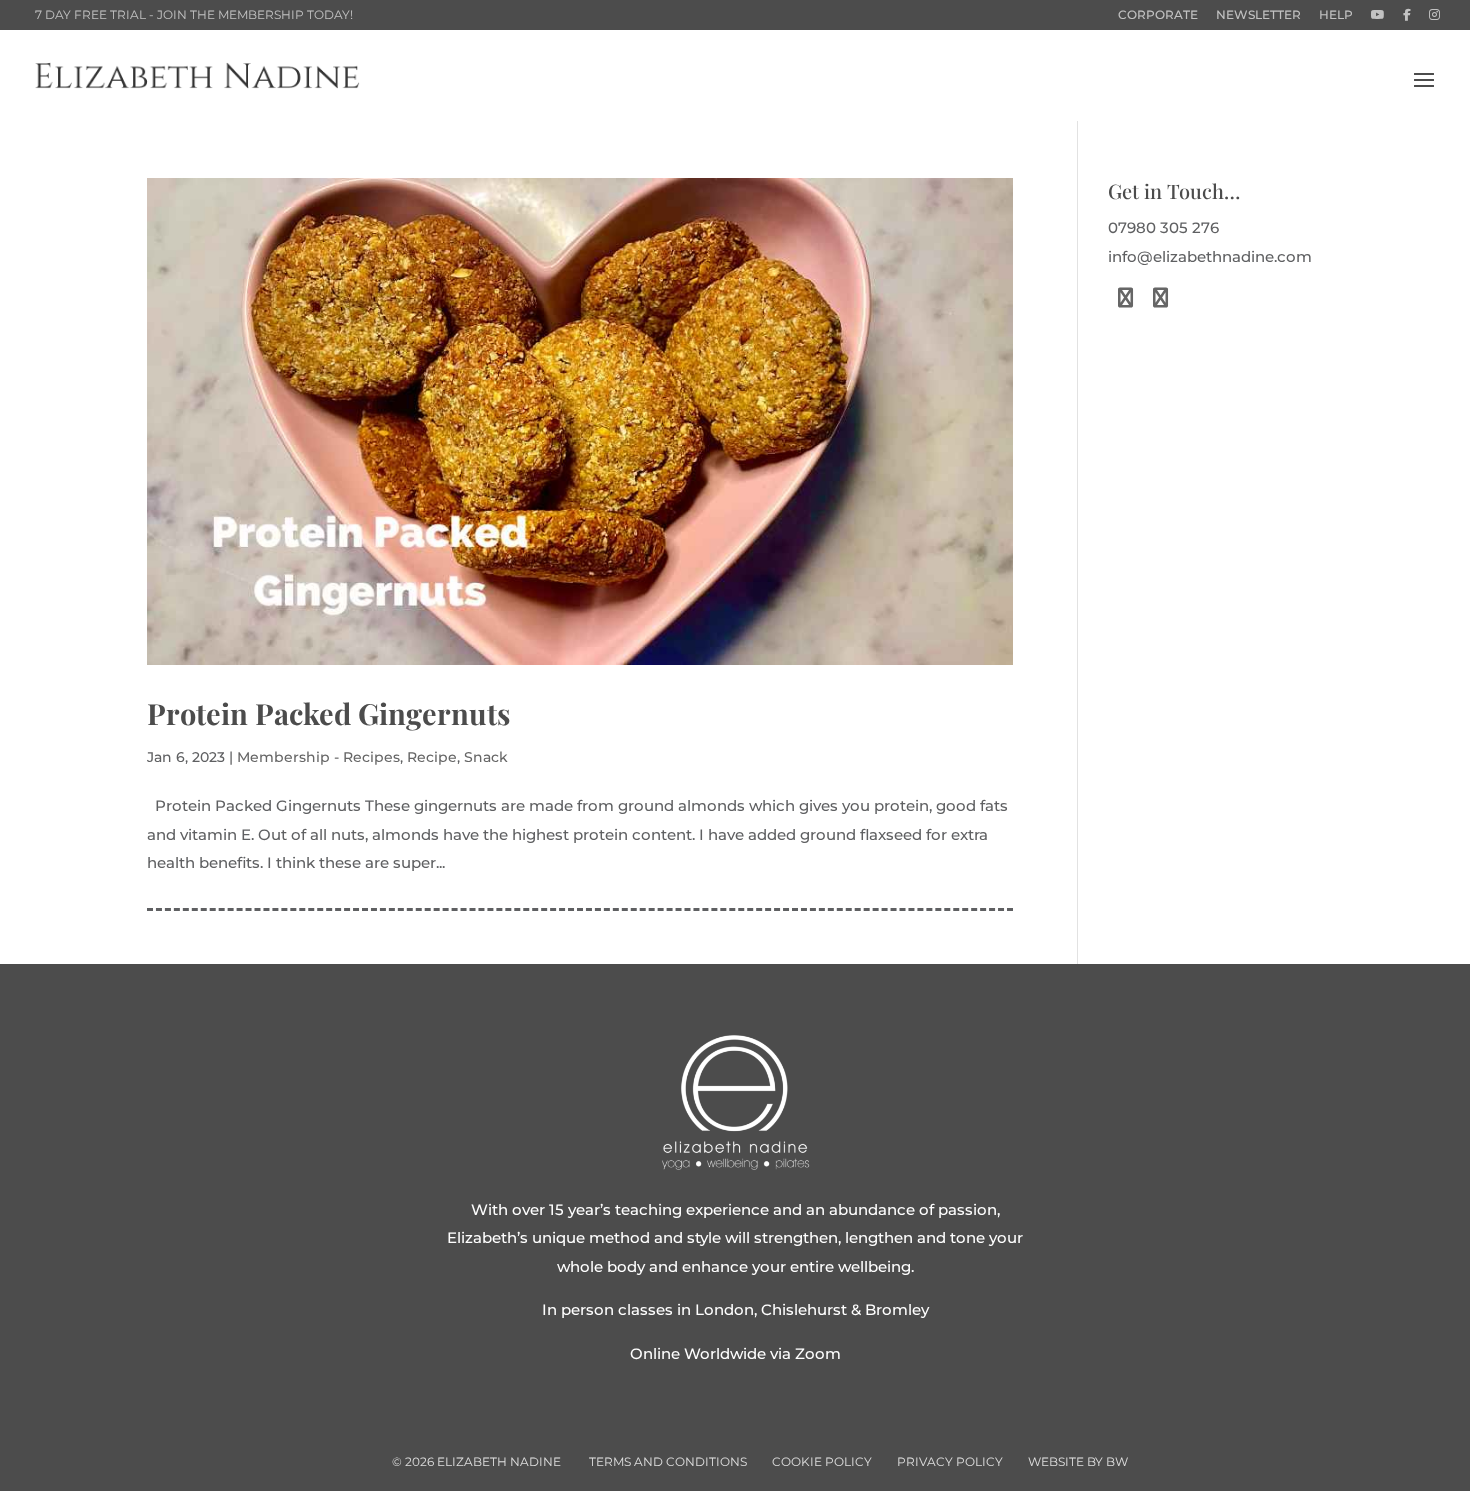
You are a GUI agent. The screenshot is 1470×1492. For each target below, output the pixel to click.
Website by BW (1078, 1461)
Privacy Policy (950, 1461)
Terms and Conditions (668, 1461)
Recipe (432, 757)
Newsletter (1258, 15)
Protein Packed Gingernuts (328, 713)
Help (1336, 15)
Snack (486, 757)
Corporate (1158, 15)
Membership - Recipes (318, 757)
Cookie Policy (822, 1461)
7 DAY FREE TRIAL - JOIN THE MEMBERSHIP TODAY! (194, 14)
